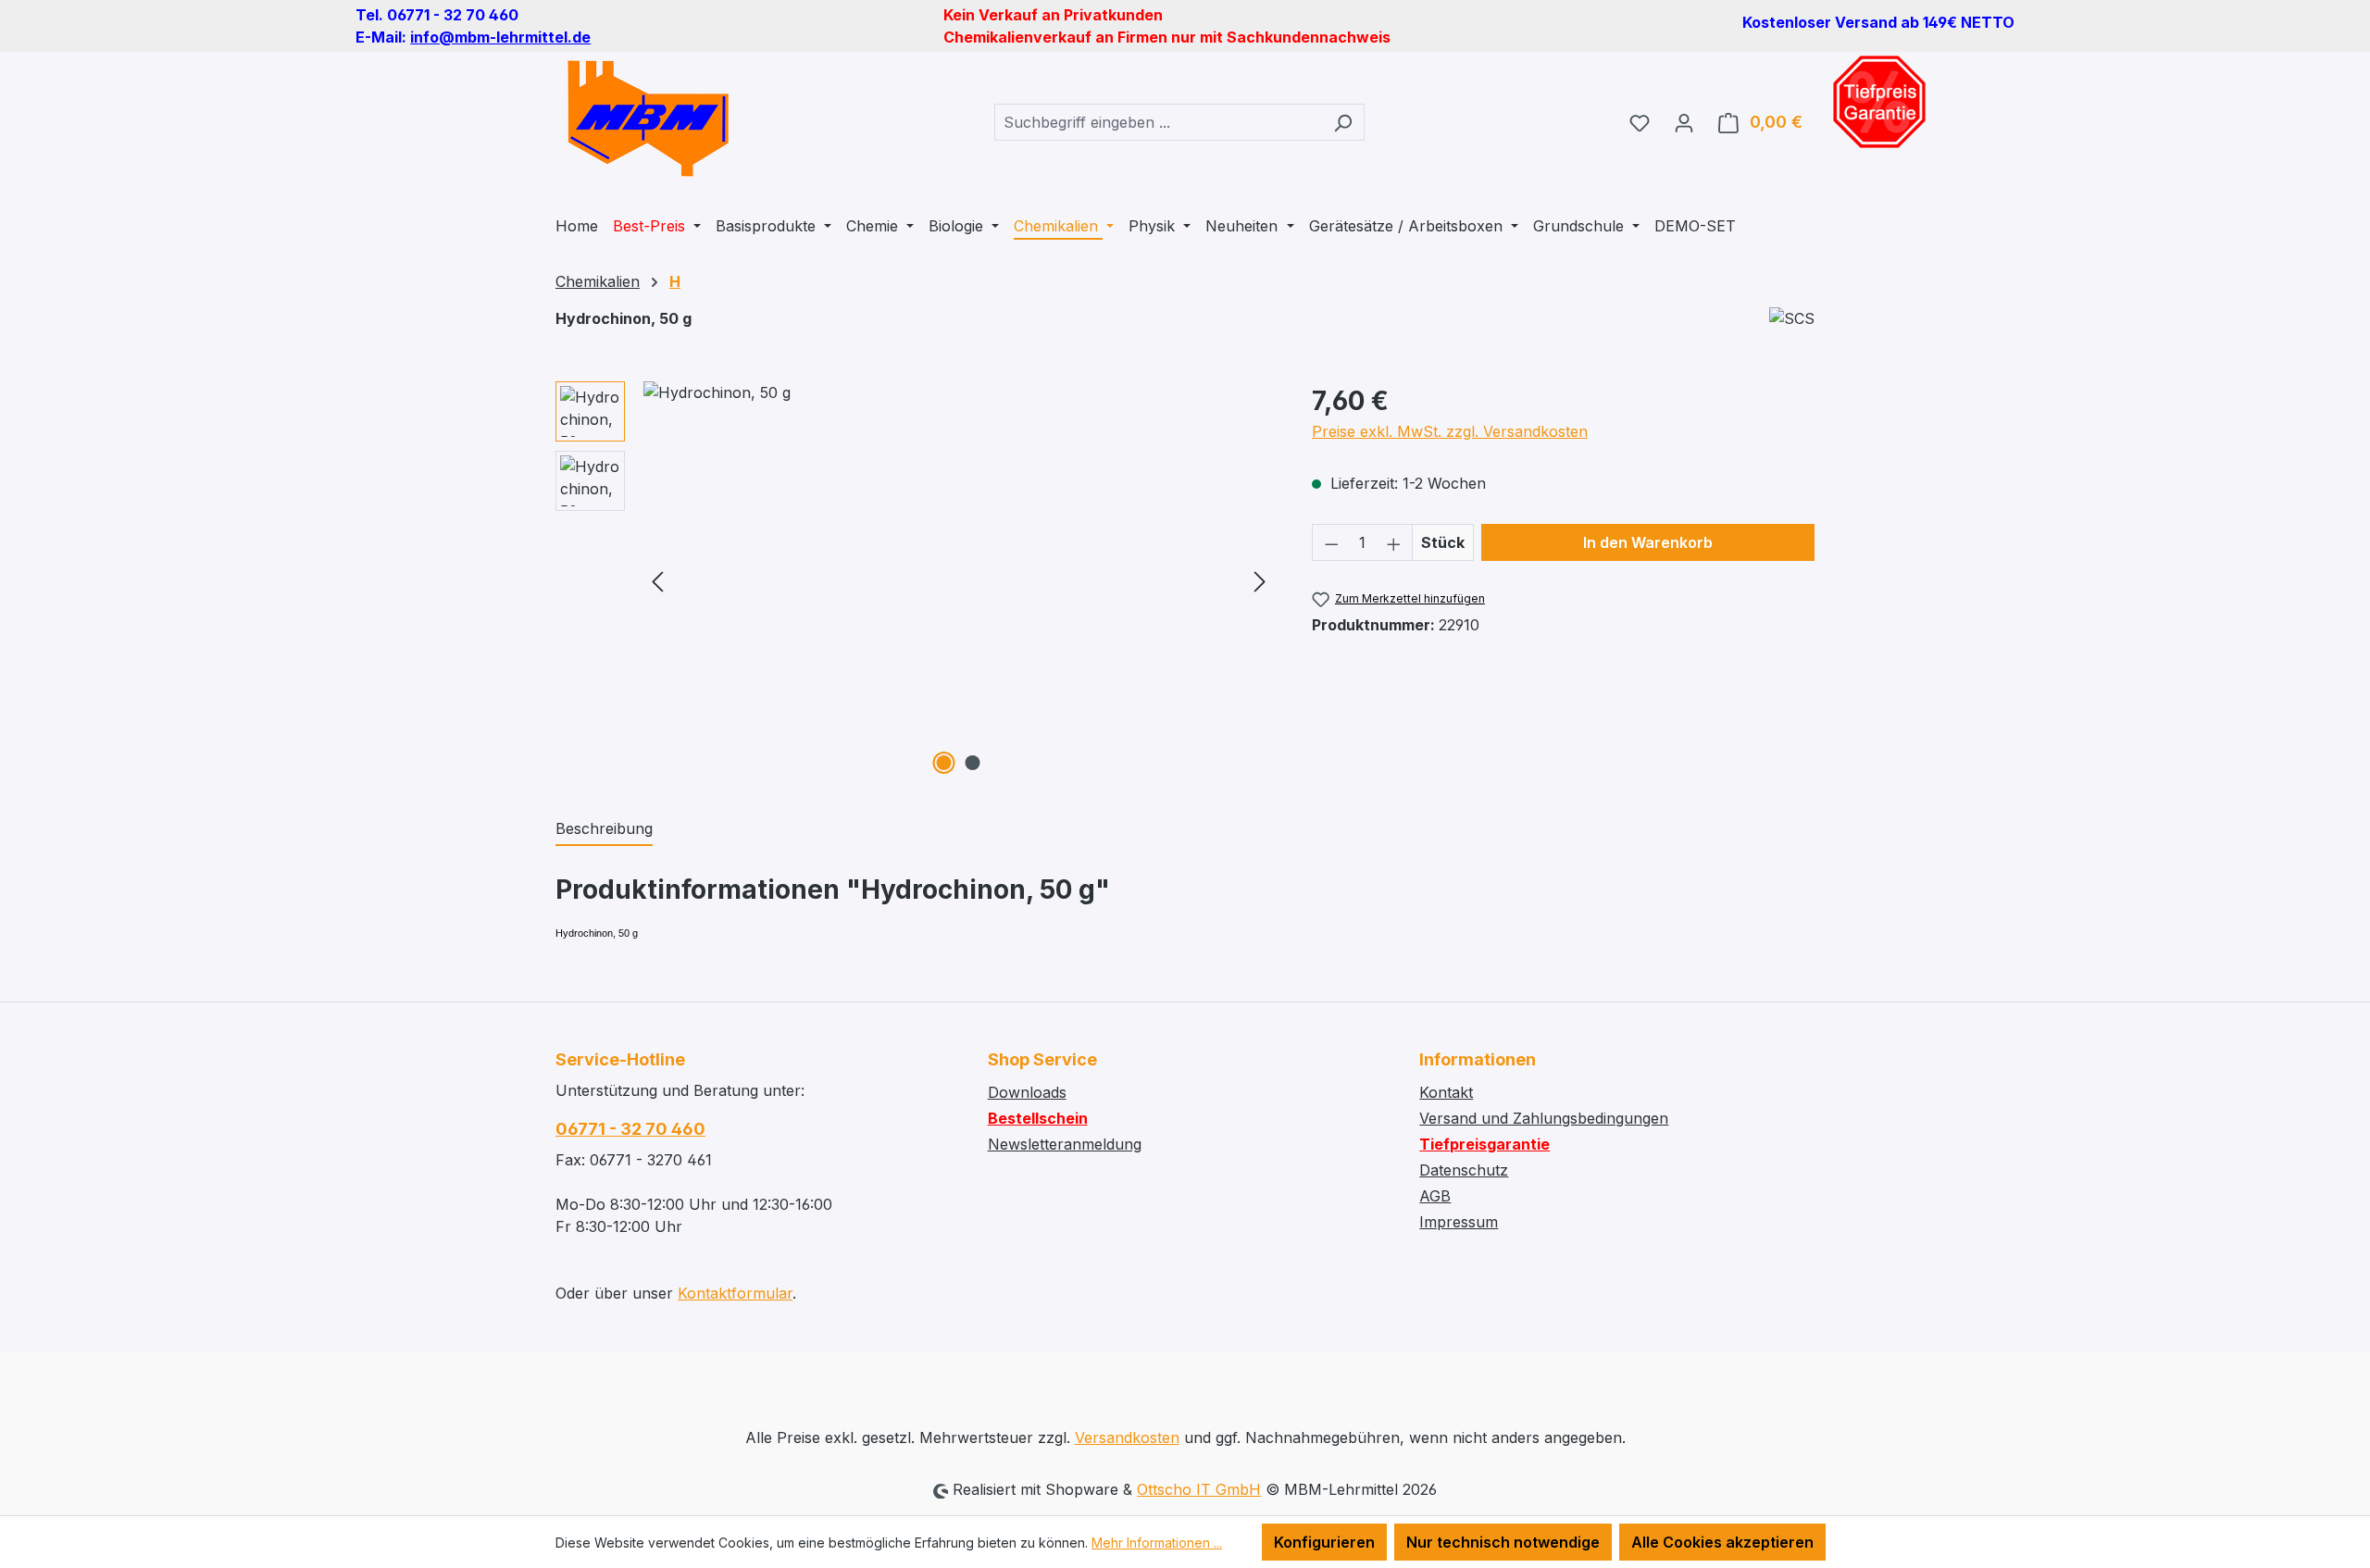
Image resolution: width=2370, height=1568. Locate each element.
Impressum (1459, 1222)
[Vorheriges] (657, 581)
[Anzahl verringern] (1331, 542)
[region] (915, 580)
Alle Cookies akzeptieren (1722, 1542)
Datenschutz (1464, 1170)
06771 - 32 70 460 (630, 1129)
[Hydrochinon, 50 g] (959, 580)
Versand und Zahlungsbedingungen (1544, 1118)
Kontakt (1446, 1092)
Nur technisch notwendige (1503, 1542)
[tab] (604, 829)
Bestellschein (1038, 1118)
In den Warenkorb (1648, 542)
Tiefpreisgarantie (1484, 1144)
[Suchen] (1343, 122)
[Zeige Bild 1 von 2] (944, 763)
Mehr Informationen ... (1157, 1543)
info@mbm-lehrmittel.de (500, 37)
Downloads (1027, 1092)
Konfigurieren (1324, 1542)
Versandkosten (1127, 1437)
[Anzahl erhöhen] (1394, 542)
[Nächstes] (1260, 581)
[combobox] (1158, 122)
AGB (1435, 1196)
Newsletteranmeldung (1065, 1144)
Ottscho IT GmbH (1199, 1489)
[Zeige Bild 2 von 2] (973, 763)
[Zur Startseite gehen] (648, 118)
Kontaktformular (735, 1293)
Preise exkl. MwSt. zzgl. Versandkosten (1450, 431)
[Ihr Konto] (1684, 122)
